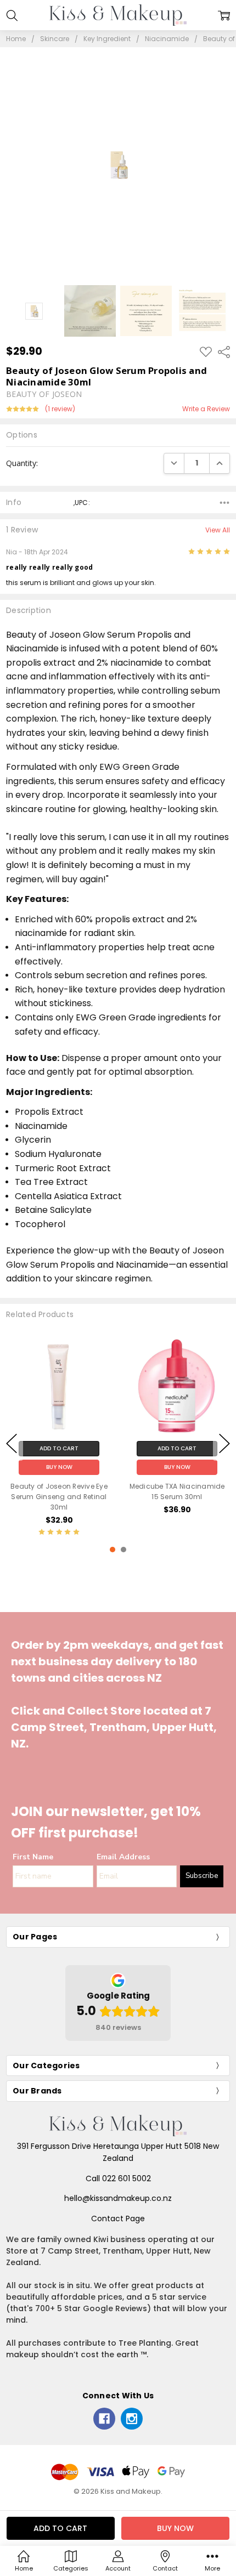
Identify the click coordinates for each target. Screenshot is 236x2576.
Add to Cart (59, 1448)
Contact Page (118, 2218)
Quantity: (22, 463)
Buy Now (59, 1466)
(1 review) (60, 409)
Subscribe (202, 1876)
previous (12, 1444)
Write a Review (206, 409)
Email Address (123, 1857)
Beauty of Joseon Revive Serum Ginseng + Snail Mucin (177, 1496)
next (224, 1444)
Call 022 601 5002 (118, 2178)
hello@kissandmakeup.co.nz (118, 2198)
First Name (33, 1857)
